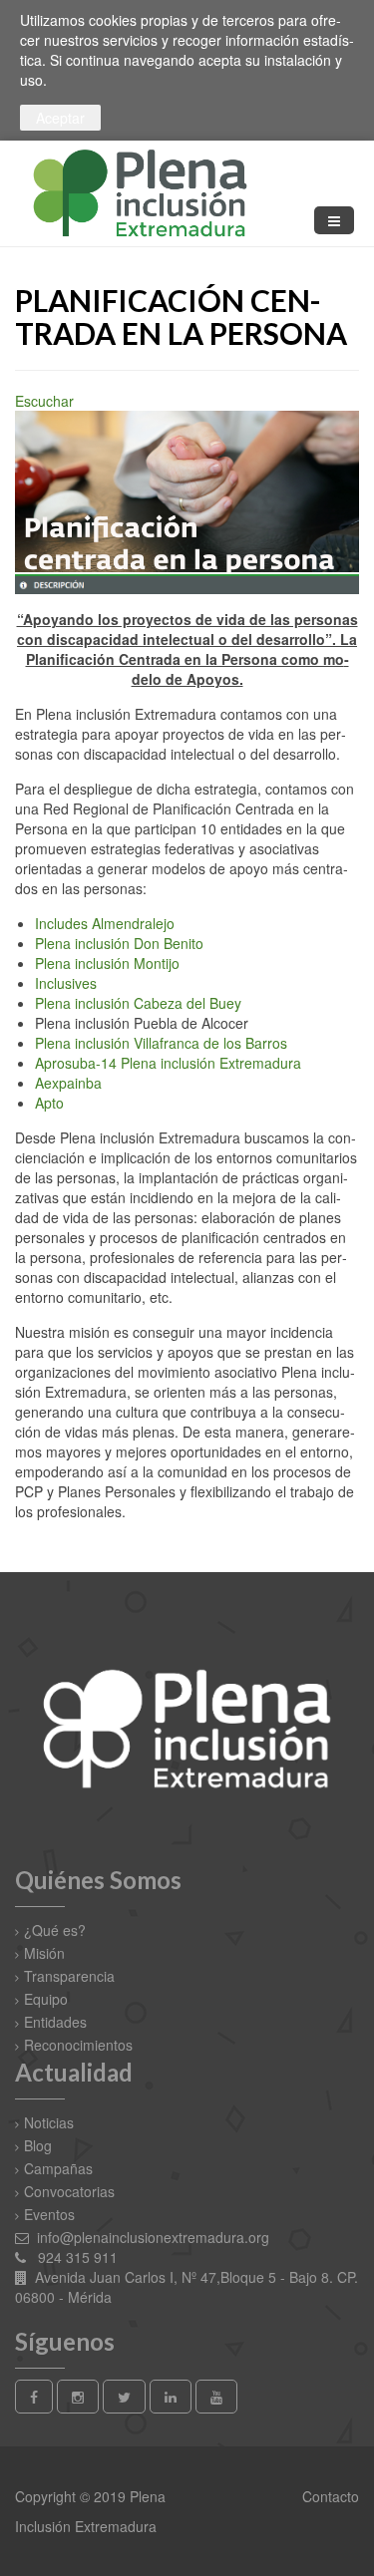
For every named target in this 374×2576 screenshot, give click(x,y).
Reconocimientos (78, 2045)
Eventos (49, 2214)
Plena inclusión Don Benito (119, 943)
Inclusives (66, 983)
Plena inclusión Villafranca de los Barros (161, 1043)
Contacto (329, 2496)
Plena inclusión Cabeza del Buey (138, 1003)
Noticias (49, 2122)
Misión (44, 1953)
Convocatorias (69, 2191)
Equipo (46, 1999)
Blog (38, 2145)
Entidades (55, 2022)
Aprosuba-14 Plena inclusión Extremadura (168, 1063)
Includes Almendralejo (105, 923)
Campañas (58, 2168)
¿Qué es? (55, 1930)
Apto (49, 1103)
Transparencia (69, 1976)
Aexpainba (68, 1083)
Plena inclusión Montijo (107, 963)
